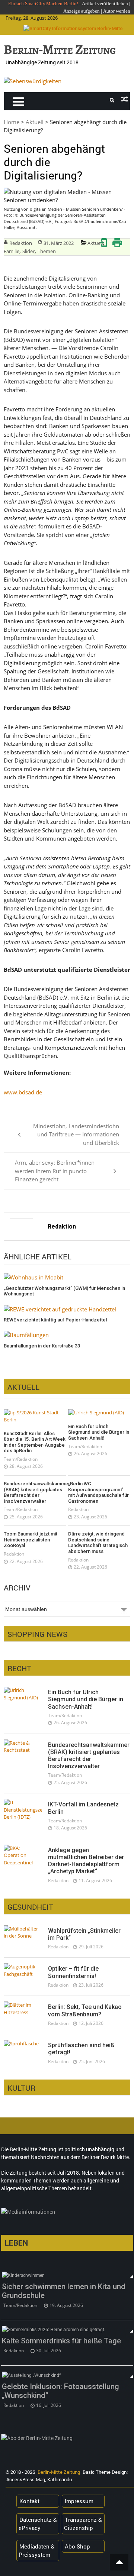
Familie (12, 251)
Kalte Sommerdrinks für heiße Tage (61, 2341)
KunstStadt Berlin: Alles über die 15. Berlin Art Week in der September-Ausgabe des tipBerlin (35, 1442)
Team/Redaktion (21, 1459)
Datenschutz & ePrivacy (38, 2524)
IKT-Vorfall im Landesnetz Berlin (83, 1808)
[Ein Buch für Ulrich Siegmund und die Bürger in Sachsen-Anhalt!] (99, 1413)
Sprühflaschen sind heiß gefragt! (81, 2049)
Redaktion (21, 243)
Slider (28, 251)
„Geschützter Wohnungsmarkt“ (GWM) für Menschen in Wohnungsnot (64, 1291)
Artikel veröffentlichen (105, 4)
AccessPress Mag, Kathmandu (39, 2479)
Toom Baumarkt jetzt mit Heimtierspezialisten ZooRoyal (31, 1540)
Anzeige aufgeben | (83, 11)
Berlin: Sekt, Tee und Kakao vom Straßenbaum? (85, 2010)
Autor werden (117, 11)
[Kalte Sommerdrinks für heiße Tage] (67, 2329)
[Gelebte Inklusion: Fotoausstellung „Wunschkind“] (67, 2375)
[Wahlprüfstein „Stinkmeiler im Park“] (23, 1933)
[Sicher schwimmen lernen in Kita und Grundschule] (67, 2275)
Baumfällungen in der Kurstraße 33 (42, 1346)
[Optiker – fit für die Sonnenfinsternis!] (23, 1970)
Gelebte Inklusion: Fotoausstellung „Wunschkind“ (60, 2391)
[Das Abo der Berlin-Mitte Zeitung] (67, 2440)
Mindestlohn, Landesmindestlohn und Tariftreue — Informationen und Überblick (76, 1134)
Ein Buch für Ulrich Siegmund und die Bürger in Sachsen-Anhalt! (99, 1432)
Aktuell (35, 122)
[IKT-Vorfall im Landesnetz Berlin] (23, 1810)
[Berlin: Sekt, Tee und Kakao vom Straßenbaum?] (23, 2009)
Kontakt (29, 2501)
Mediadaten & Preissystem (36, 2551)
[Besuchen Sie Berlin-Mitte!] (33, 81)
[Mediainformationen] (67, 2213)
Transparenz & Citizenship (83, 2524)
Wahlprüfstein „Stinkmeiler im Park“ (84, 1934)
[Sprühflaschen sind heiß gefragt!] (23, 2043)
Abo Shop (77, 2546)
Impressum (79, 2501)
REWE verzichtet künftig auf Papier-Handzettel (55, 1320)
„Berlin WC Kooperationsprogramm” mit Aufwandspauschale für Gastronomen (98, 1492)
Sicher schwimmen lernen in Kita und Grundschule (64, 2291)
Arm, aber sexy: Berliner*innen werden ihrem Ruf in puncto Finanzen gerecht (55, 1171)
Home (12, 122)
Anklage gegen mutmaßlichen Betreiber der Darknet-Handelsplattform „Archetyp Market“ (86, 1861)
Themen (47, 251)
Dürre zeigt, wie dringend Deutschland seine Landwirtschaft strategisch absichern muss (98, 1543)
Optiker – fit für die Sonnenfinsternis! (73, 1972)
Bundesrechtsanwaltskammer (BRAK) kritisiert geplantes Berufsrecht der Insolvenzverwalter (35, 1492)
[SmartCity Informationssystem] (73, 29)
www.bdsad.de (23, 1092)
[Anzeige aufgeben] (103, 11)
